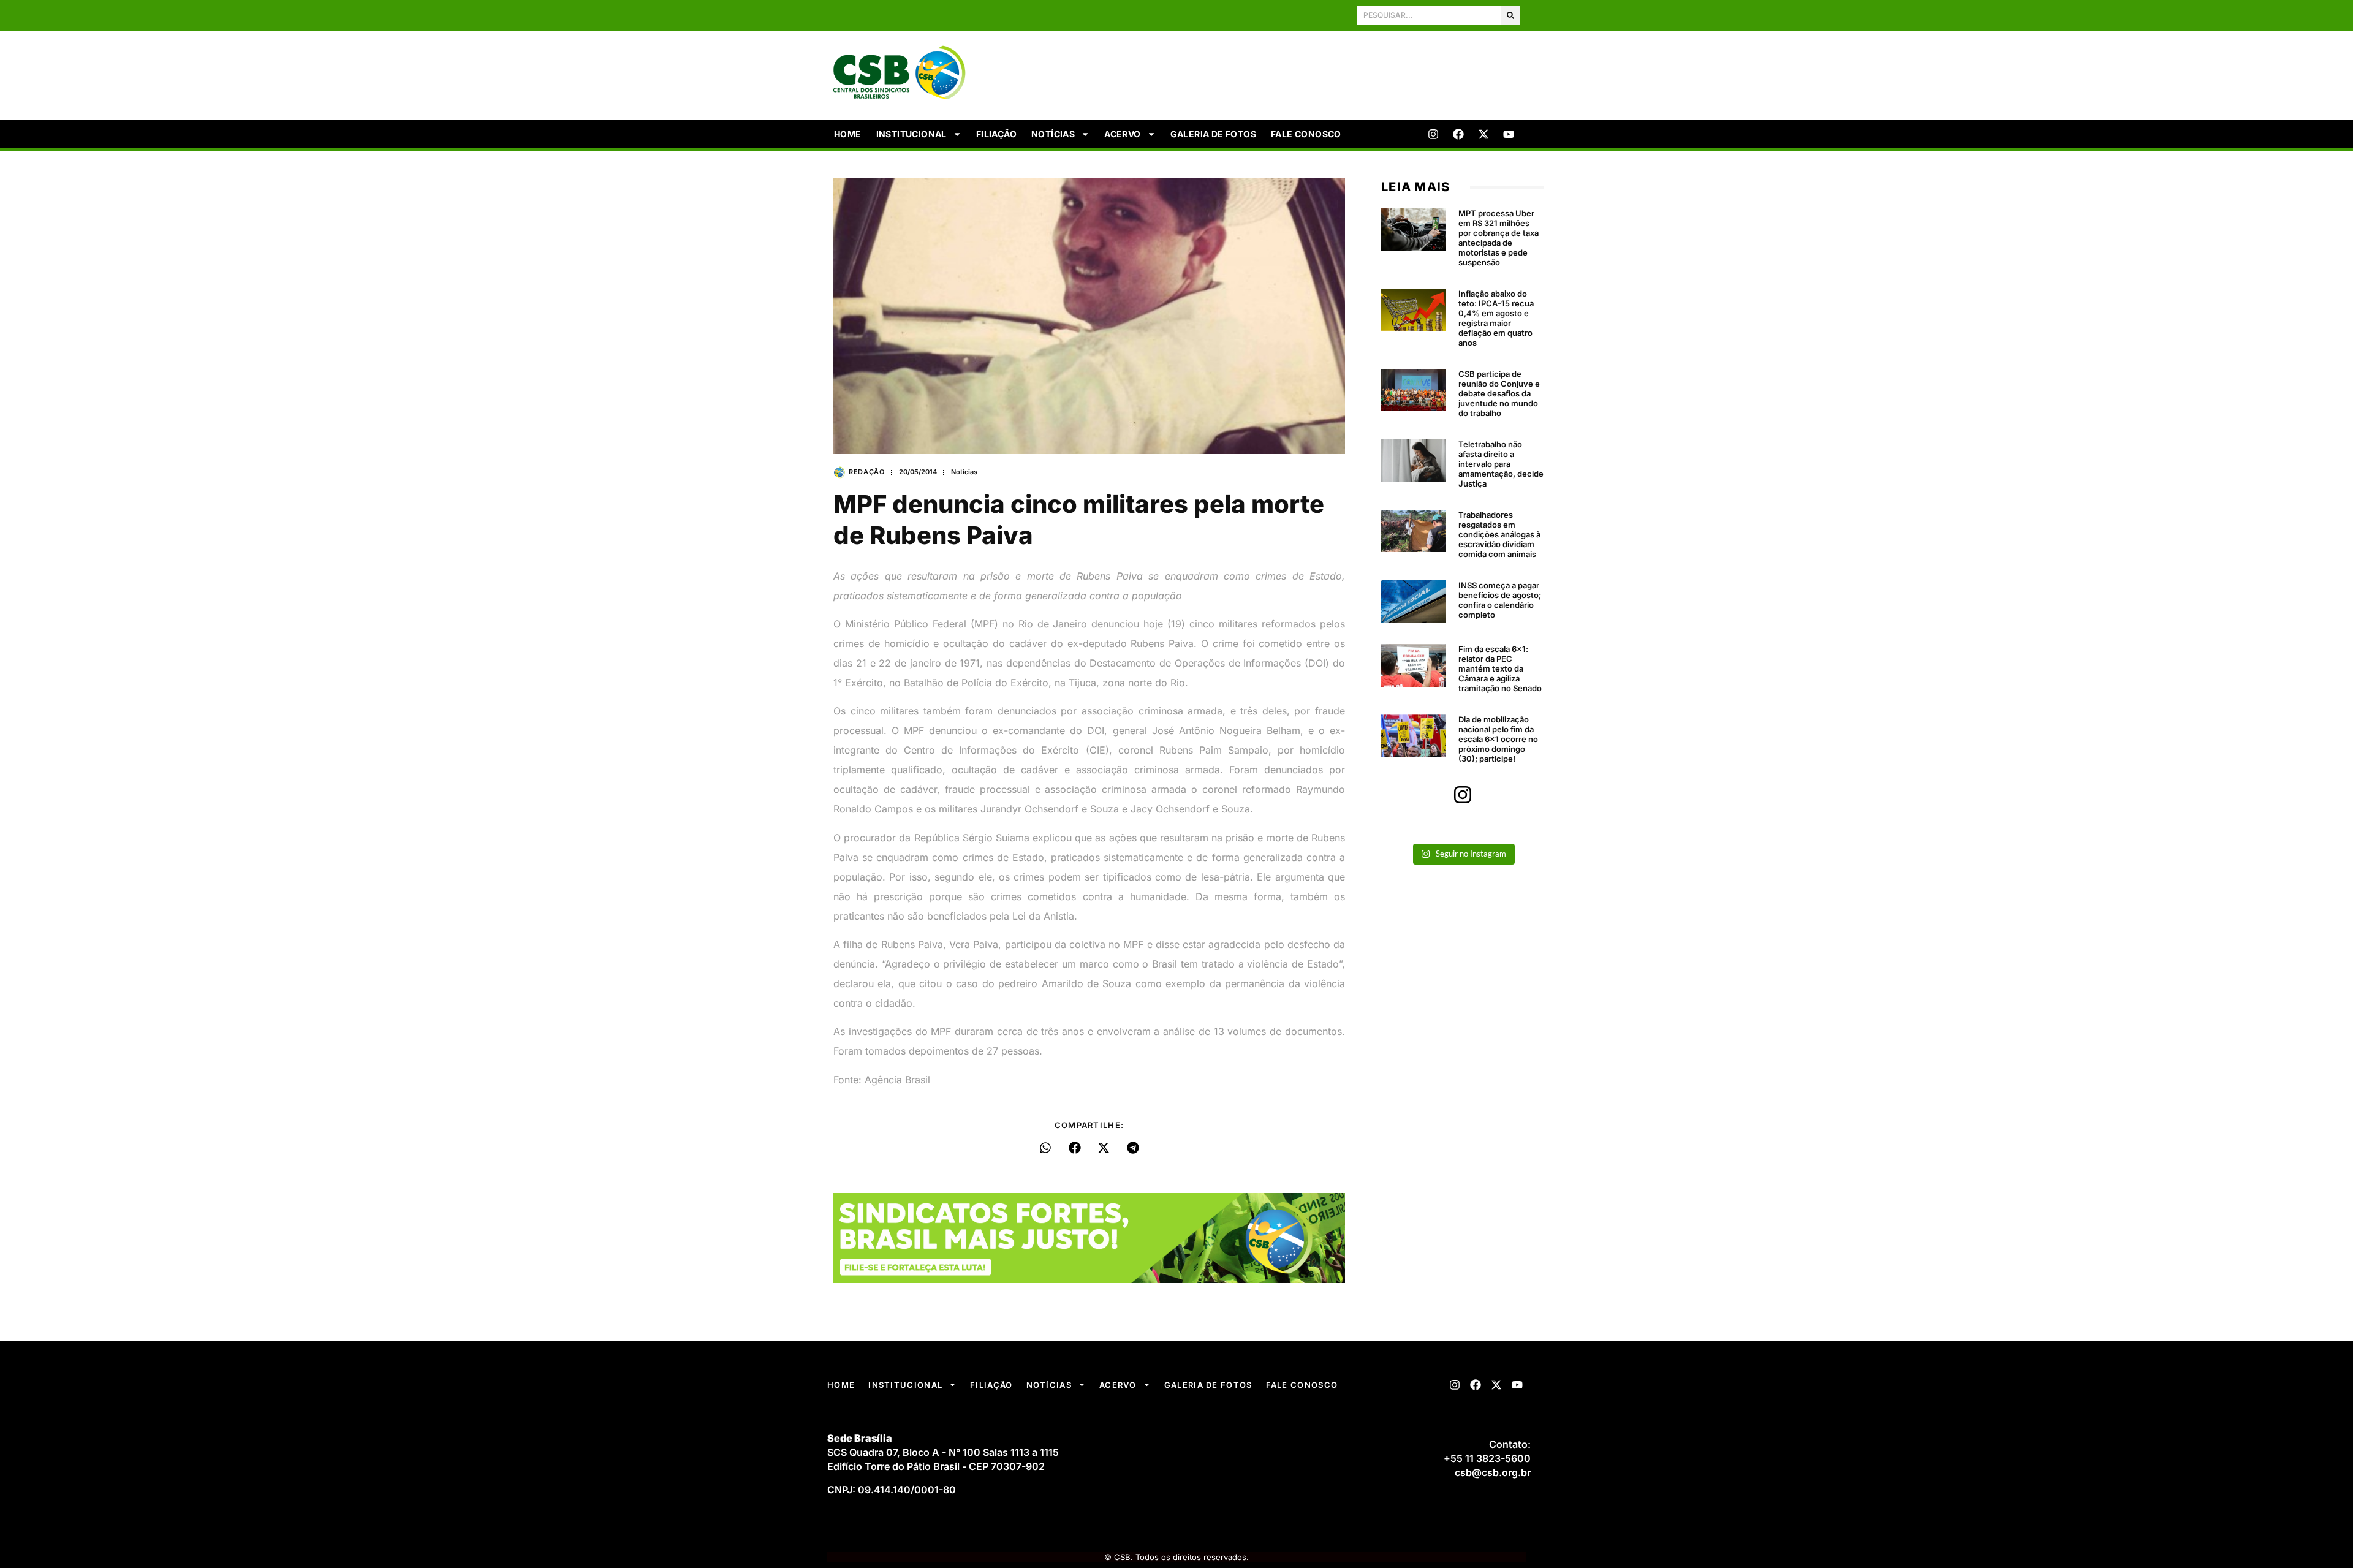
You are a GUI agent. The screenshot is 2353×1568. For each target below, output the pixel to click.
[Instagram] (1433, 134)
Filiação (996, 134)
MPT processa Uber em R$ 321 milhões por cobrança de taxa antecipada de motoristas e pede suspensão (1499, 238)
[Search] (1510, 15)
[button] (1046, 1148)
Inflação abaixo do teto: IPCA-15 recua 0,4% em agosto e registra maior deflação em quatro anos (1496, 318)
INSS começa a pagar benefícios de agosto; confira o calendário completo (1500, 600)
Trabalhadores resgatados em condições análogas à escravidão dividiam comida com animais (1499, 534)
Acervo (1122, 134)
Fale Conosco (1306, 134)
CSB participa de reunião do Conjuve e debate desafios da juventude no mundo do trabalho (1499, 393)
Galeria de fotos (1213, 134)
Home (848, 134)
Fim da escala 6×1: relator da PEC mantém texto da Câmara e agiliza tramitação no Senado (1500, 668)
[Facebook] (1458, 134)
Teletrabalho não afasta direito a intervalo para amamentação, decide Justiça (1501, 464)
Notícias (1053, 134)
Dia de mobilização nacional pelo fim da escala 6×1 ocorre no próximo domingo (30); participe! (1498, 739)
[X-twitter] (1483, 134)
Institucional (911, 134)
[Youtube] (1509, 134)
